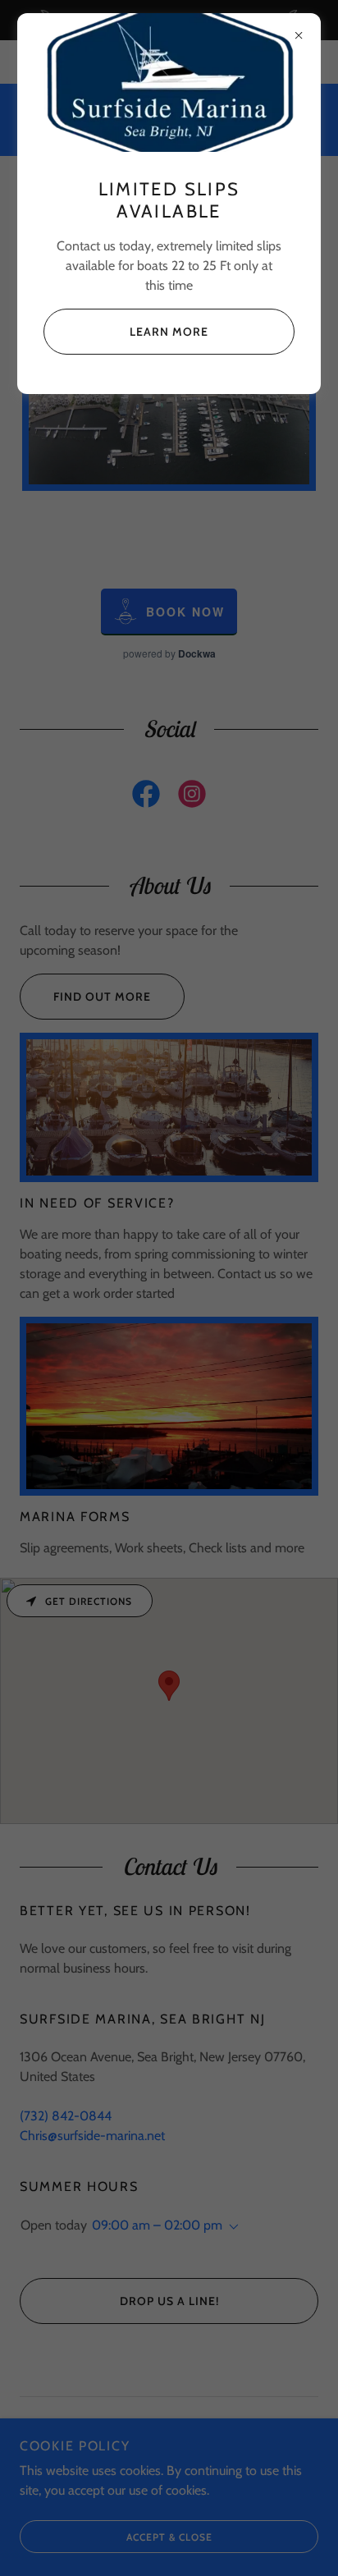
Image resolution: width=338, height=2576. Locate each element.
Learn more (169, 332)
